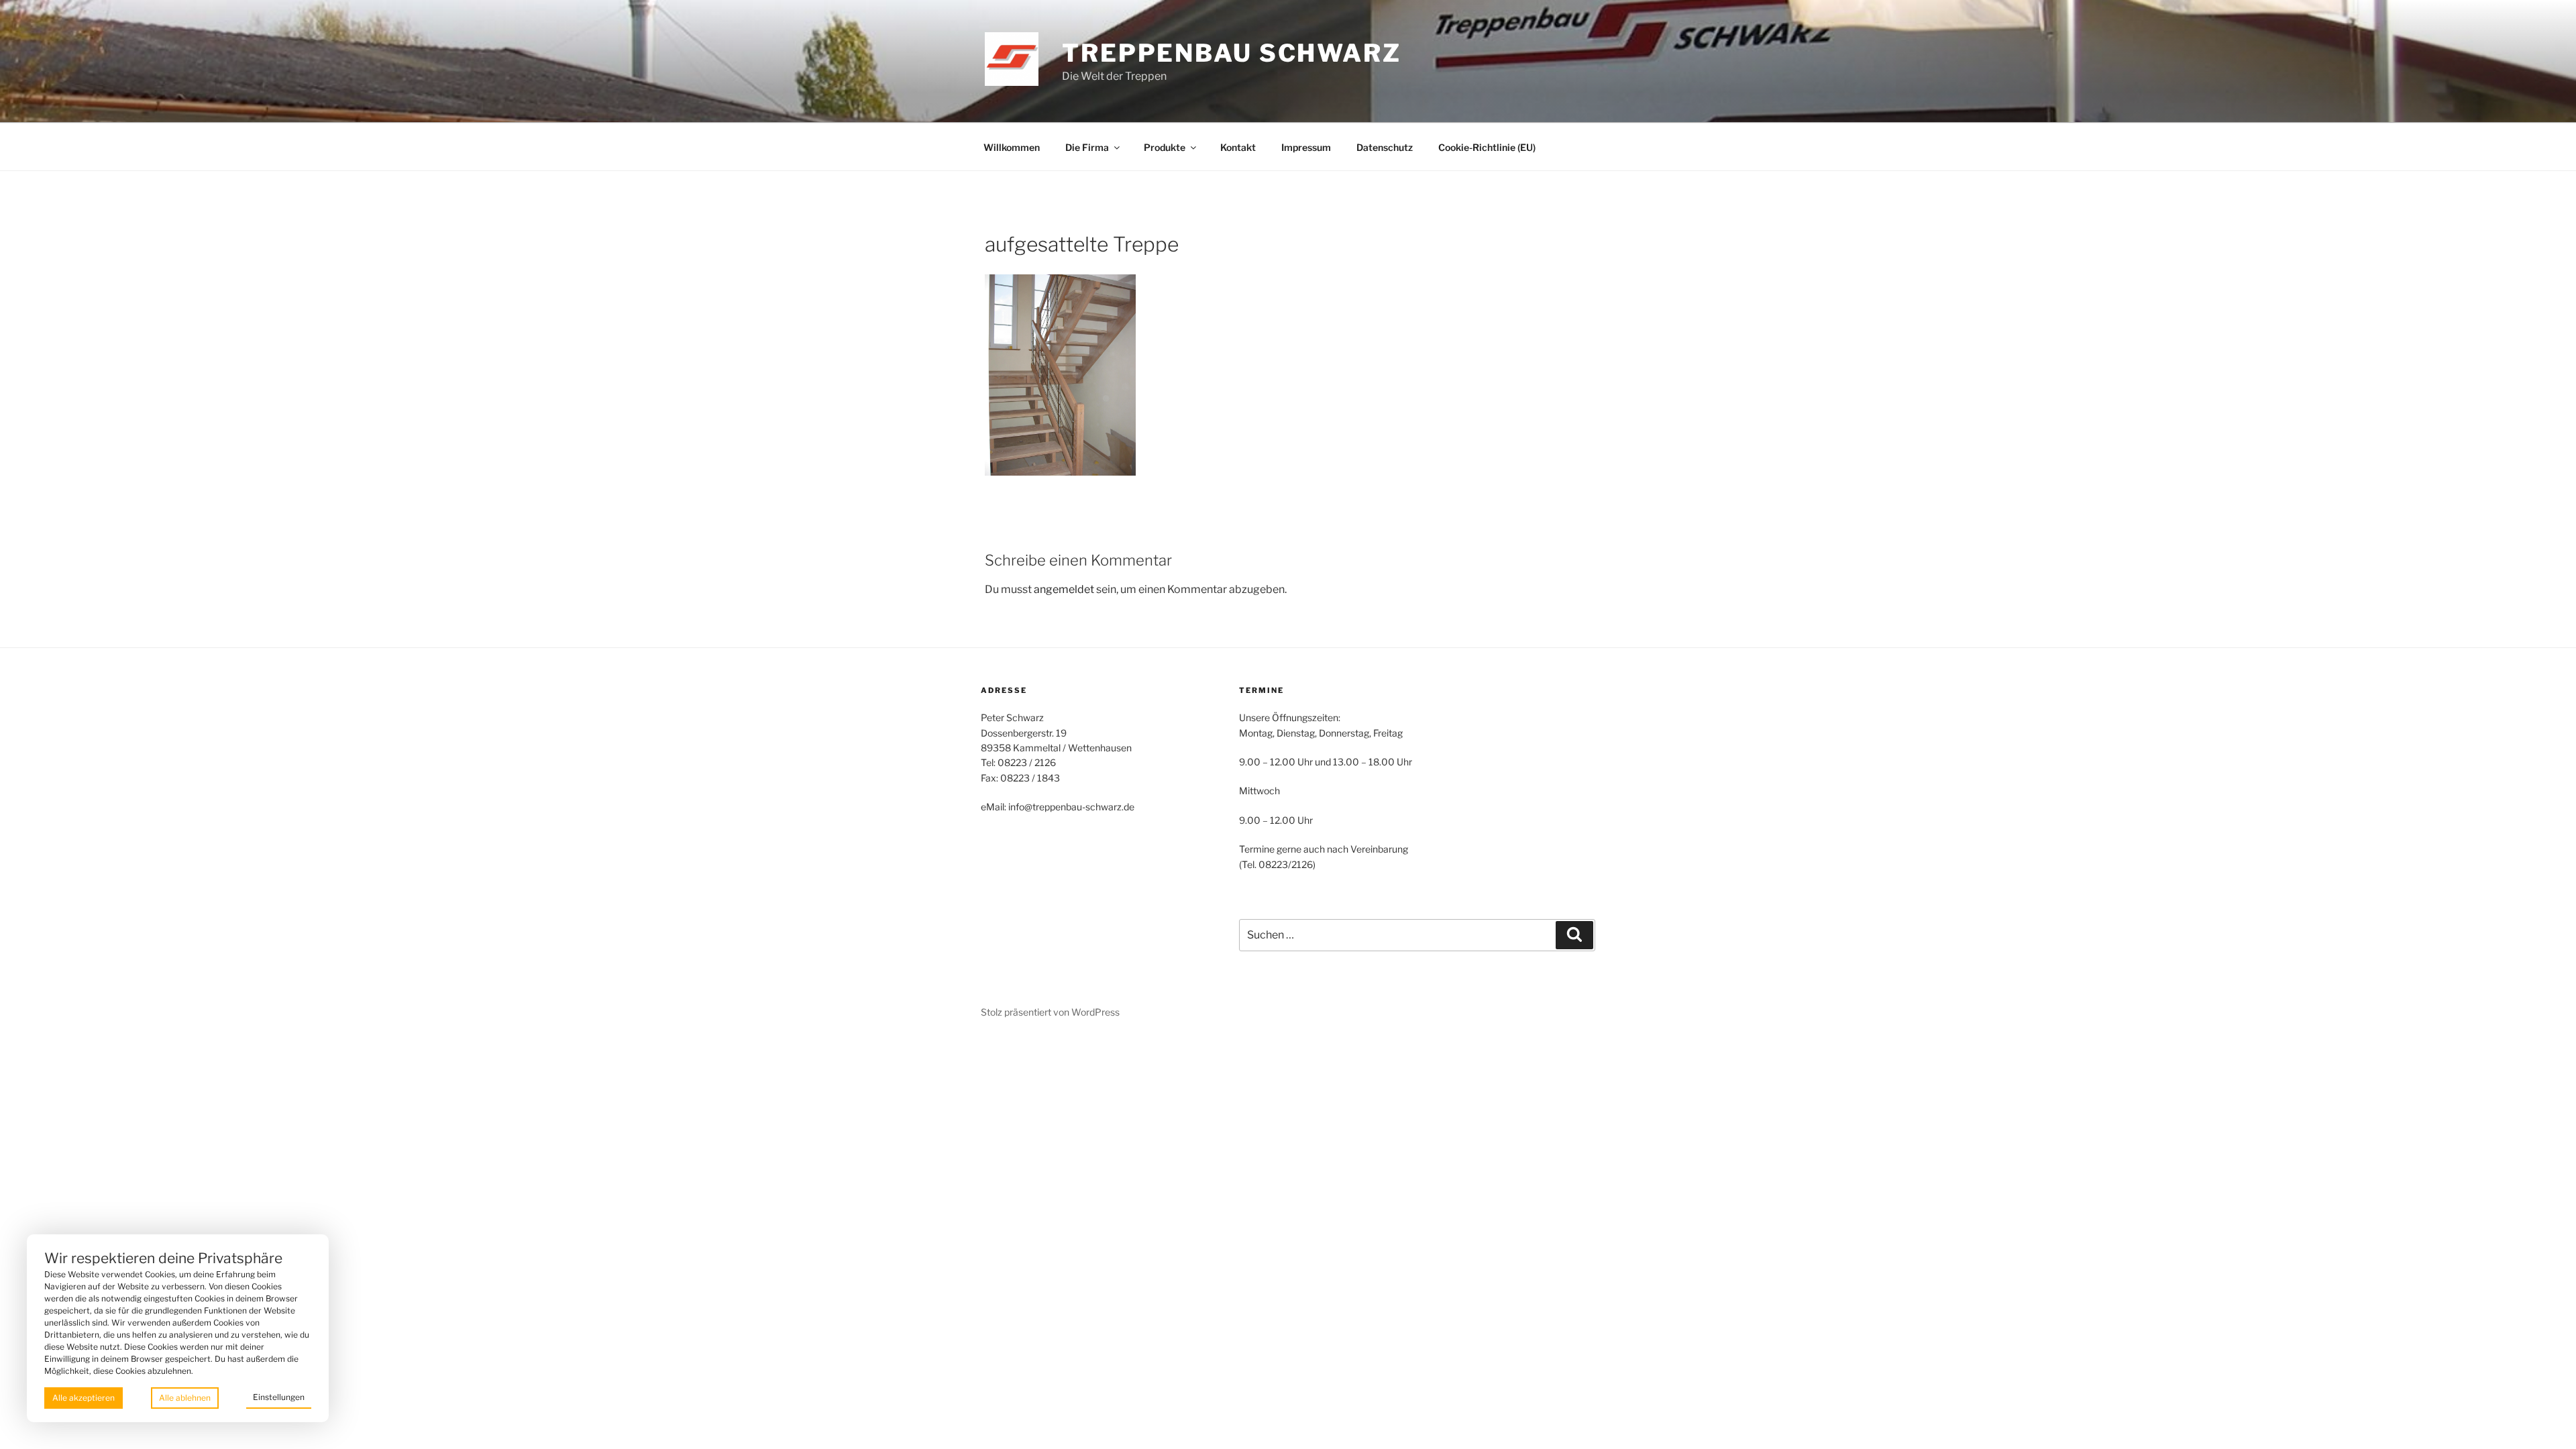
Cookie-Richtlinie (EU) (1487, 147)
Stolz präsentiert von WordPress (1050, 1012)
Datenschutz (1385, 147)
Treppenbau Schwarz (1232, 53)
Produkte (1165, 147)
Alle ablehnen (185, 1398)
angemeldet (1064, 589)
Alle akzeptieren (84, 1398)
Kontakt (1238, 147)
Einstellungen (279, 1397)
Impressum (1306, 147)
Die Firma (1087, 147)
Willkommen (1012, 147)
